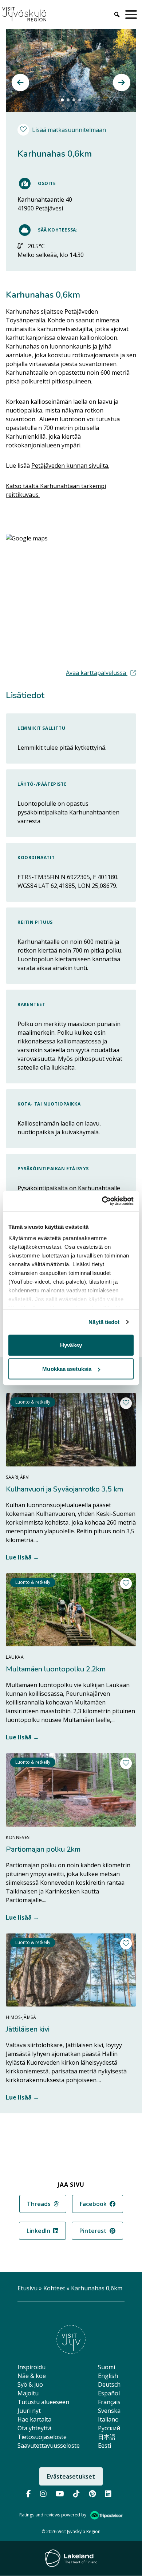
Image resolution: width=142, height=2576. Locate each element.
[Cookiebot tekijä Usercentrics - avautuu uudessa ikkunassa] (102, 1201)
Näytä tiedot (104, 1322)
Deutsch (109, 2384)
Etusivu (27, 2288)
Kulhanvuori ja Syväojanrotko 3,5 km (64, 1489)
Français (109, 2402)
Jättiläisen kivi (28, 2029)
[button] (20, 82)
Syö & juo (30, 2384)
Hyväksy (71, 1345)
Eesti (104, 2446)
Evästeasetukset (71, 2476)
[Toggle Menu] (133, 15)
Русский (109, 2428)
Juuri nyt (29, 2411)
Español (109, 2393)
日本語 (107, 2437)
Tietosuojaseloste (42, 2437)
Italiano (108, 2419)
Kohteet (54, 2288)
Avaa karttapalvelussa (101, 673)
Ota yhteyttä (34, 2428)
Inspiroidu (31, 2367)
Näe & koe (32, 2376)
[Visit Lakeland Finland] (71, 2558)
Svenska (109, 2411)
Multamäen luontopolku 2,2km (56, 1669)
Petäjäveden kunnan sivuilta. (70, 466)
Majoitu (28, 2393)
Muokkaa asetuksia (67, 1369)
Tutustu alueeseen (43, 2402)
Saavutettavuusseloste (49, 2446)
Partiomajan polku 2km (43, 1849)
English (108, 2376)
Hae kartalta (34, 2419)
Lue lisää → (22, 1557)
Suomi (106, 2367)
